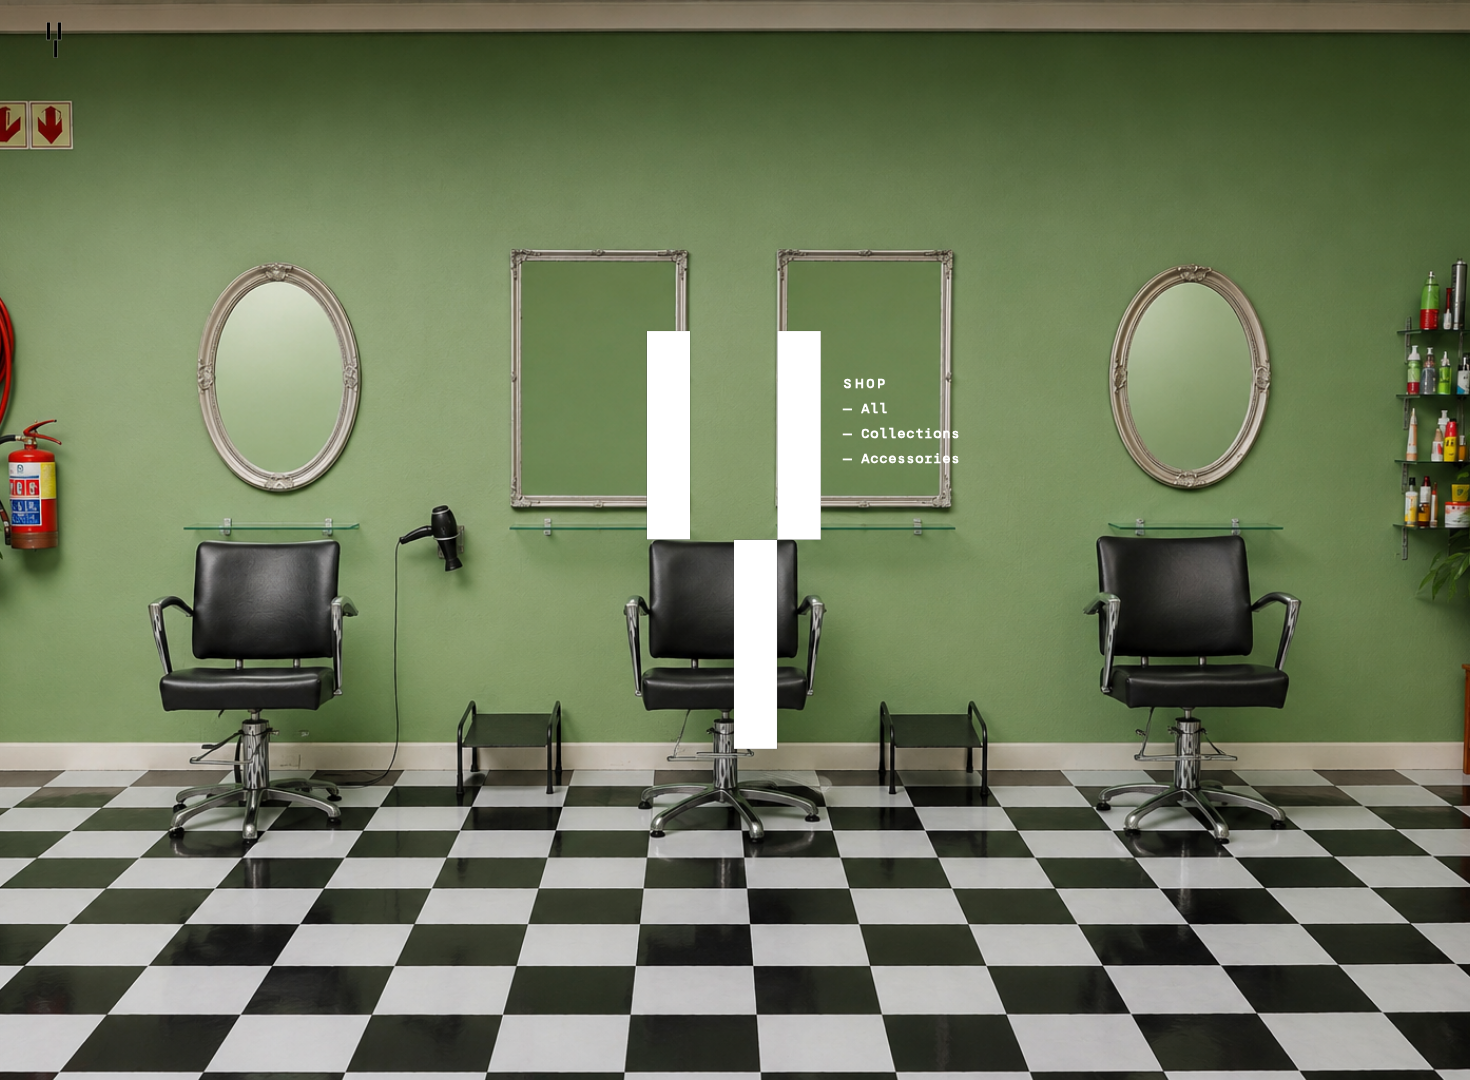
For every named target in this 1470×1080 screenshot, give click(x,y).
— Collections (901, 433)
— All (865, 408)
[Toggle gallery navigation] (627, 449)
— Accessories (901, 458)
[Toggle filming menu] (738, 659)
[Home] (54, 40)
